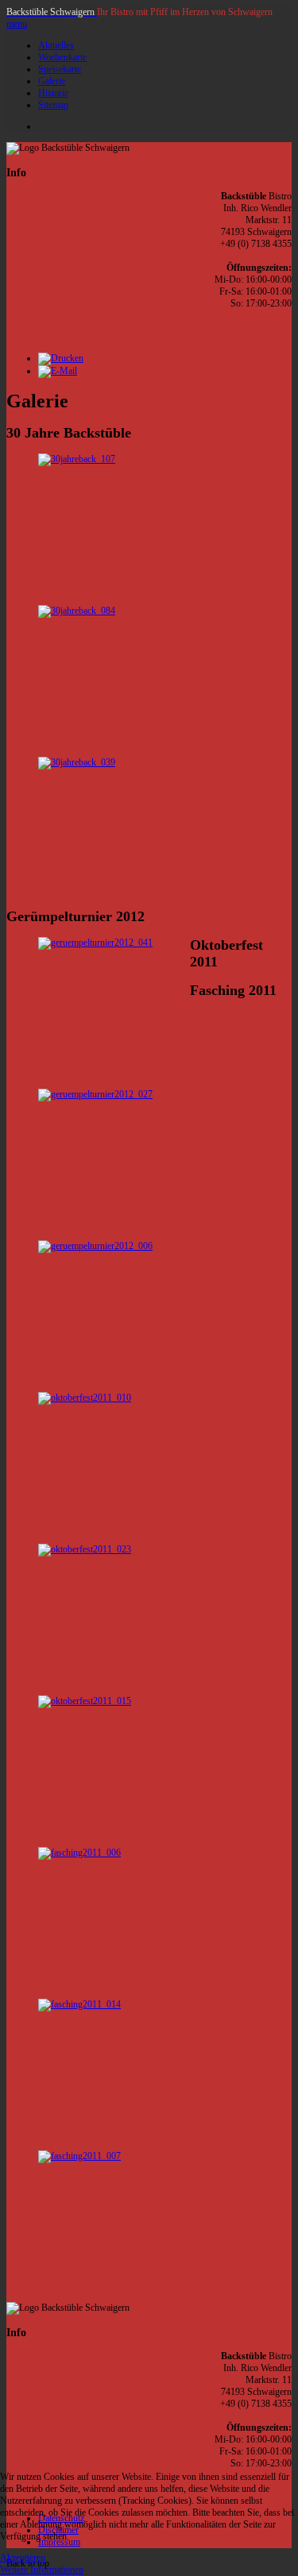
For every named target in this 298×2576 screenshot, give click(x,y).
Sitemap (53, 105)
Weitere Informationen (42, 2570)
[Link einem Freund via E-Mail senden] (58, 371)
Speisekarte (60, 69)
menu (17, 24)
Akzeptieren (23, 2558)
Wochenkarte (62, 57)
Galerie (52, 81)
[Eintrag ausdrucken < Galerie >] (61, 358)
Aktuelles (56, 45)
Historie (53, 93)
